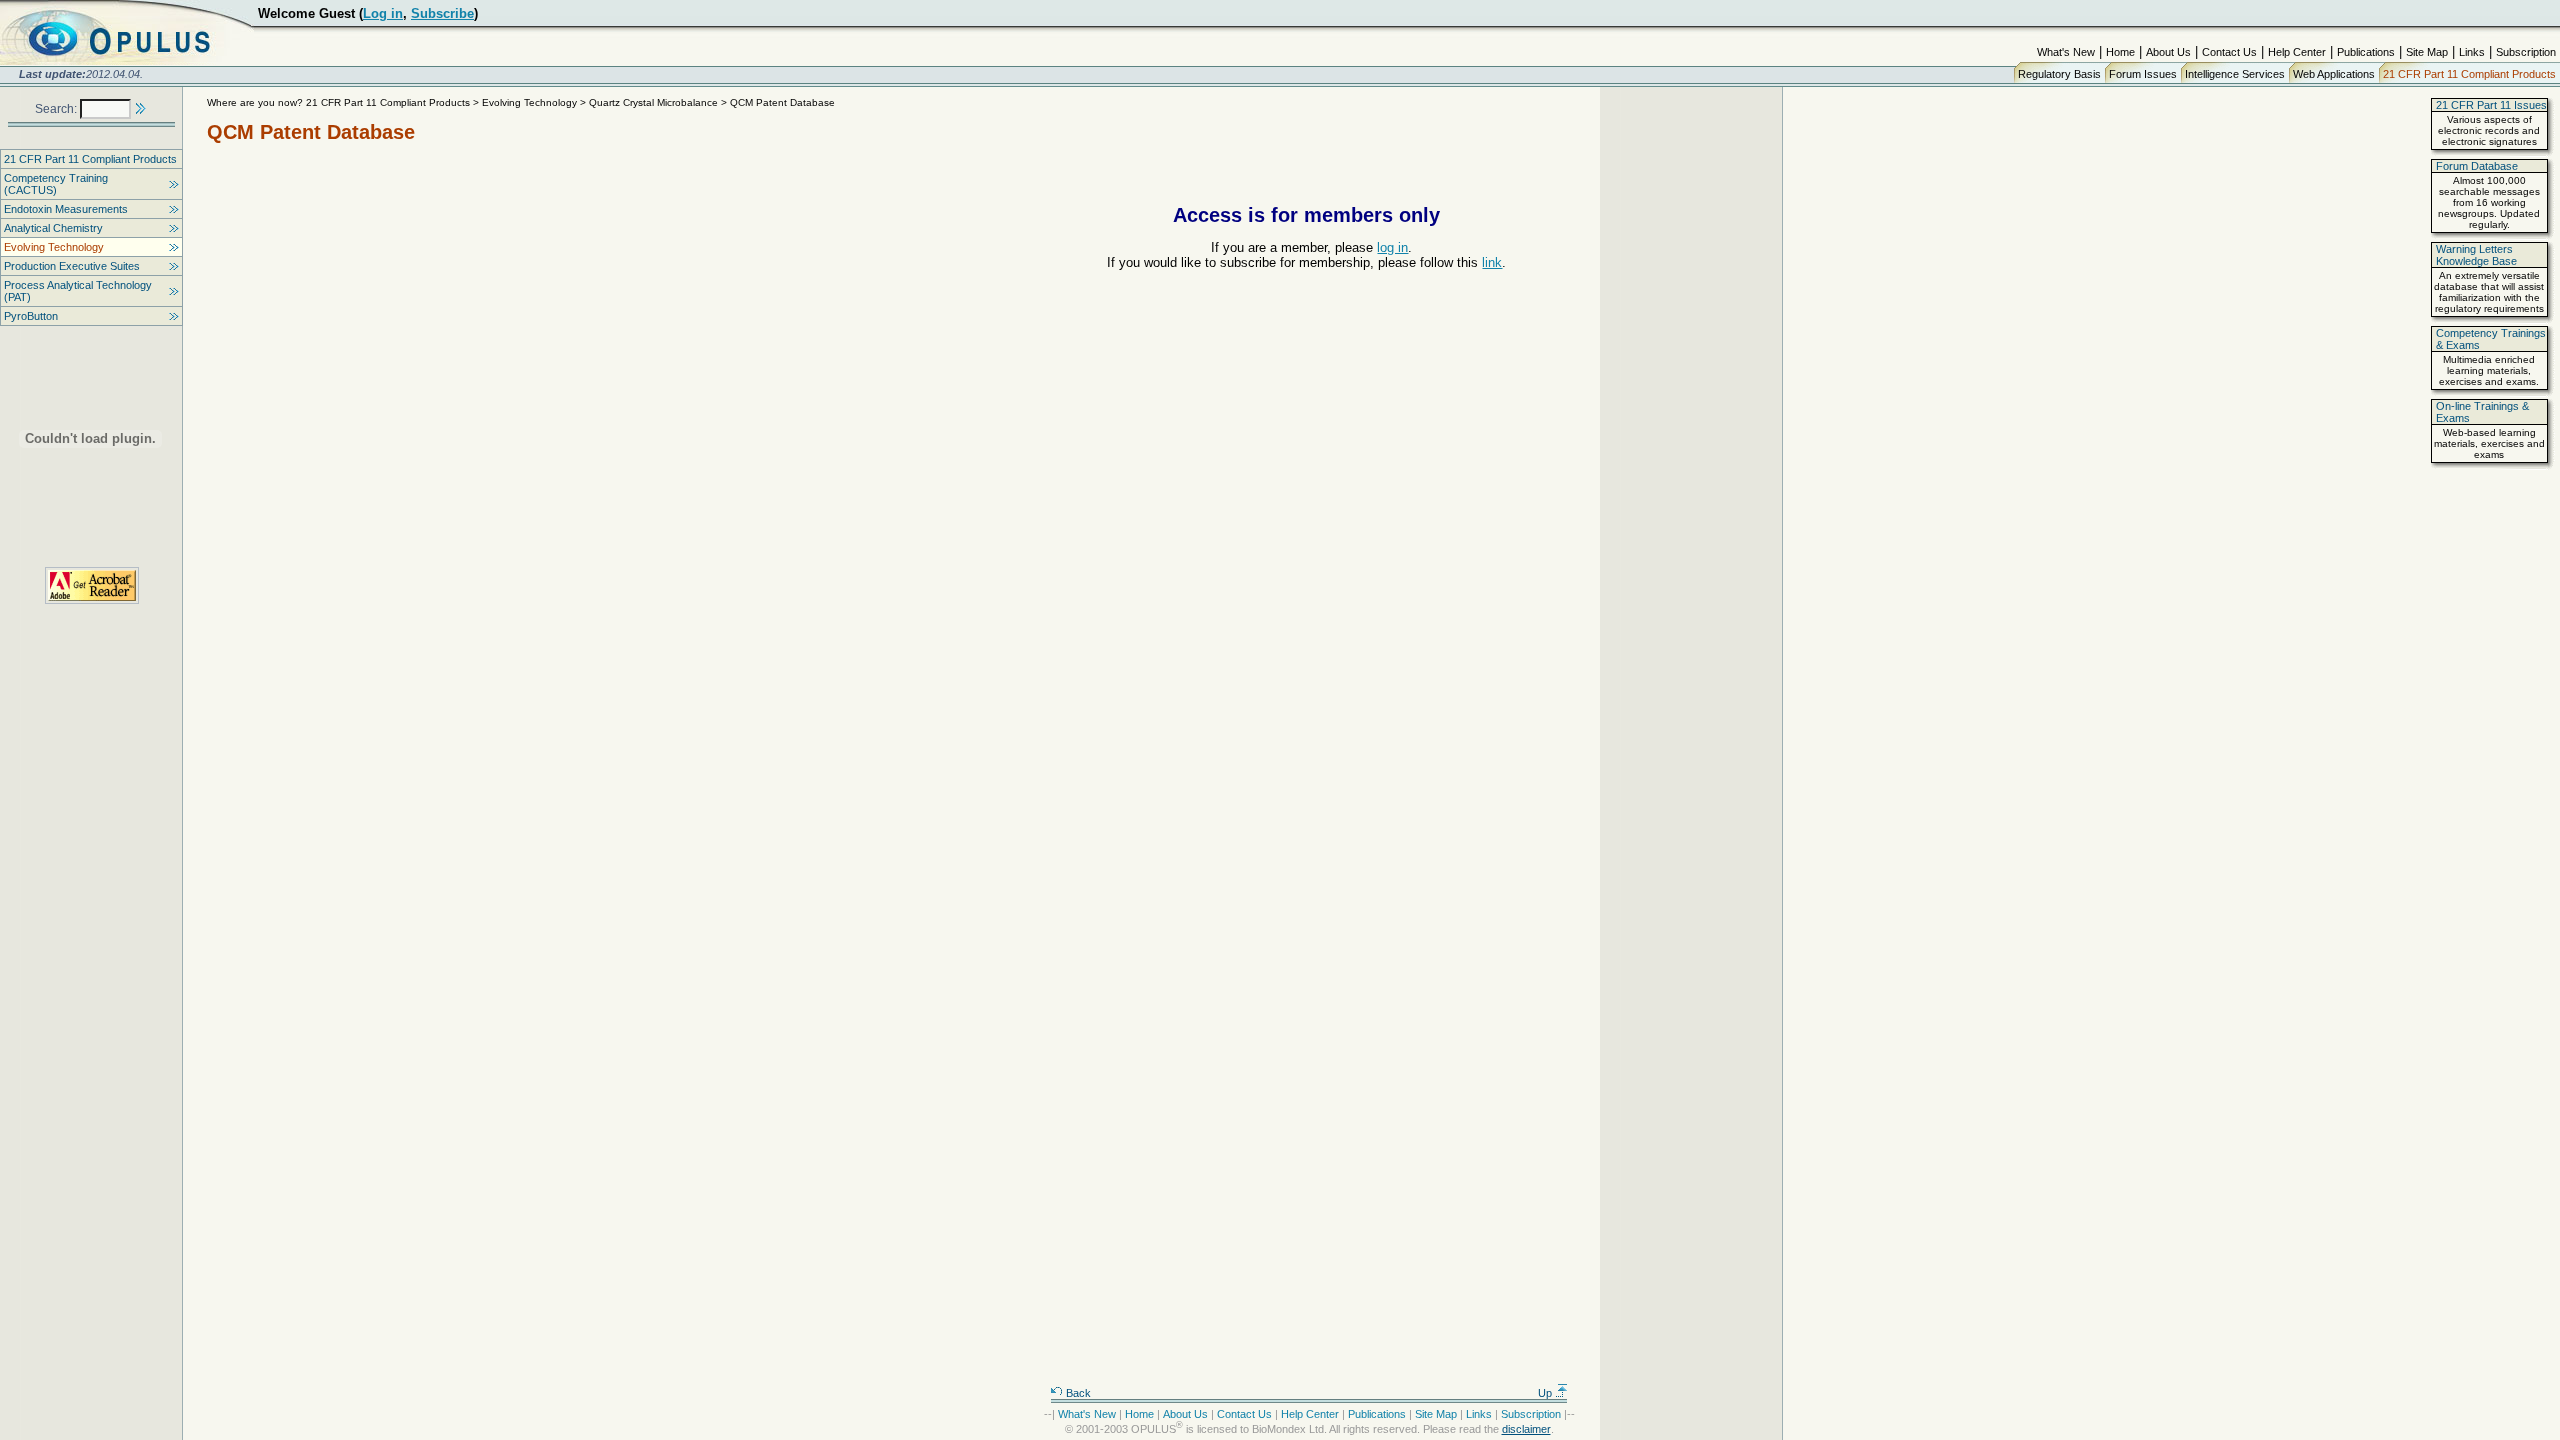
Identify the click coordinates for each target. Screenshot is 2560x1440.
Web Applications (2334, 74)
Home (2120, 52)
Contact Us (2229, 52)
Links (2472, 52)
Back (1077, 1393)
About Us (2168, 52)
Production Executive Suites (72, 266)
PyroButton (31, 316)
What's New (2066, 52)
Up (1546, 1393)
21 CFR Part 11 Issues (2491, 105)
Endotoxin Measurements (66, 209)
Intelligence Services (2235, 74)
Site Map (2427, 52)
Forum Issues (2143, 74)
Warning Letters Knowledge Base (2476, 255)
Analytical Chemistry (53, 228)
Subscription (2526, 52)
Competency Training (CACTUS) (56, 184)
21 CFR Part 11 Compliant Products (2469, 74)
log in (1392, 247)
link (1492, 262)
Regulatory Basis (2059, 74)
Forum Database (2477, 166)
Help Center (2297, 52)
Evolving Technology (54, 247)
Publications (2366, 52)
